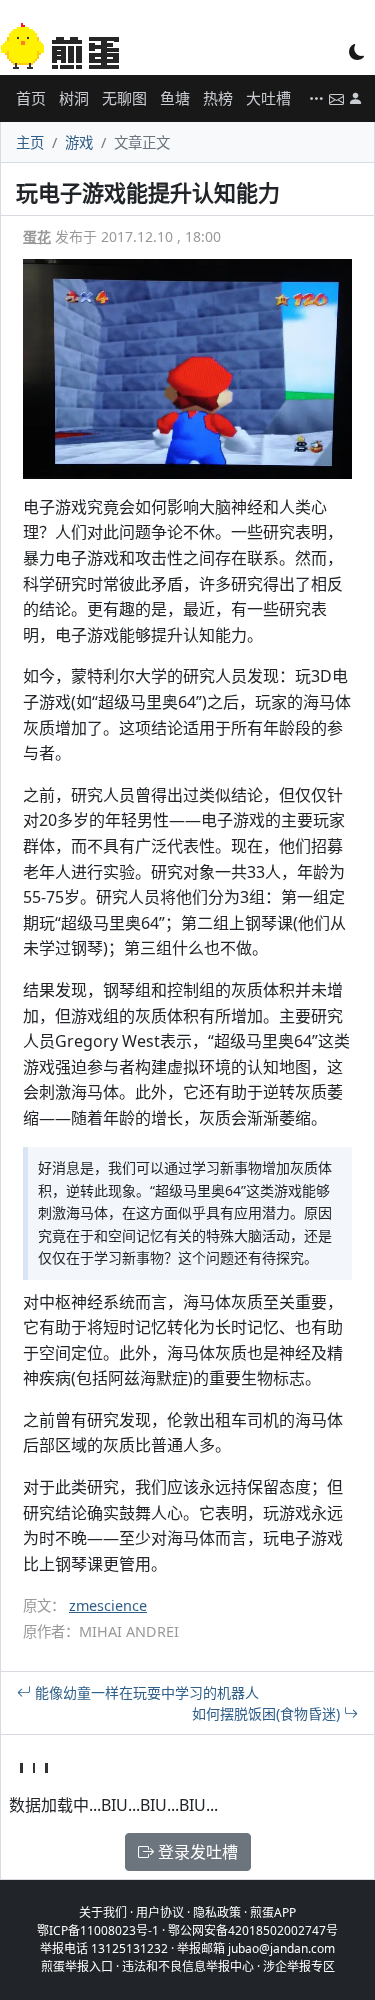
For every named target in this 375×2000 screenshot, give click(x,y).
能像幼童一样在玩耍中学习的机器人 (145, 1692)
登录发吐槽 (196, 1852)
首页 (31, 98)
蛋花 (37, 236)
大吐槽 (268, 98)
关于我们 (103, 1912)
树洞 (74, 98)
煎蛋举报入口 (77, 1966)
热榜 (218, 98)
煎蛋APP (273, 1912)
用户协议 (160, 1912)
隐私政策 (217, 1912)
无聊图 (124, 98)
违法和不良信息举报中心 (188, 1966)
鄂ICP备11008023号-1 (98, 1930)
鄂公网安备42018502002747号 (253, 1930)
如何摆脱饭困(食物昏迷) (268, 1713)
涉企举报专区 (299, 1966)
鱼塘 (175, 98)
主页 (30, 142)
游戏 (79, 142)
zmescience (108, 1605)
